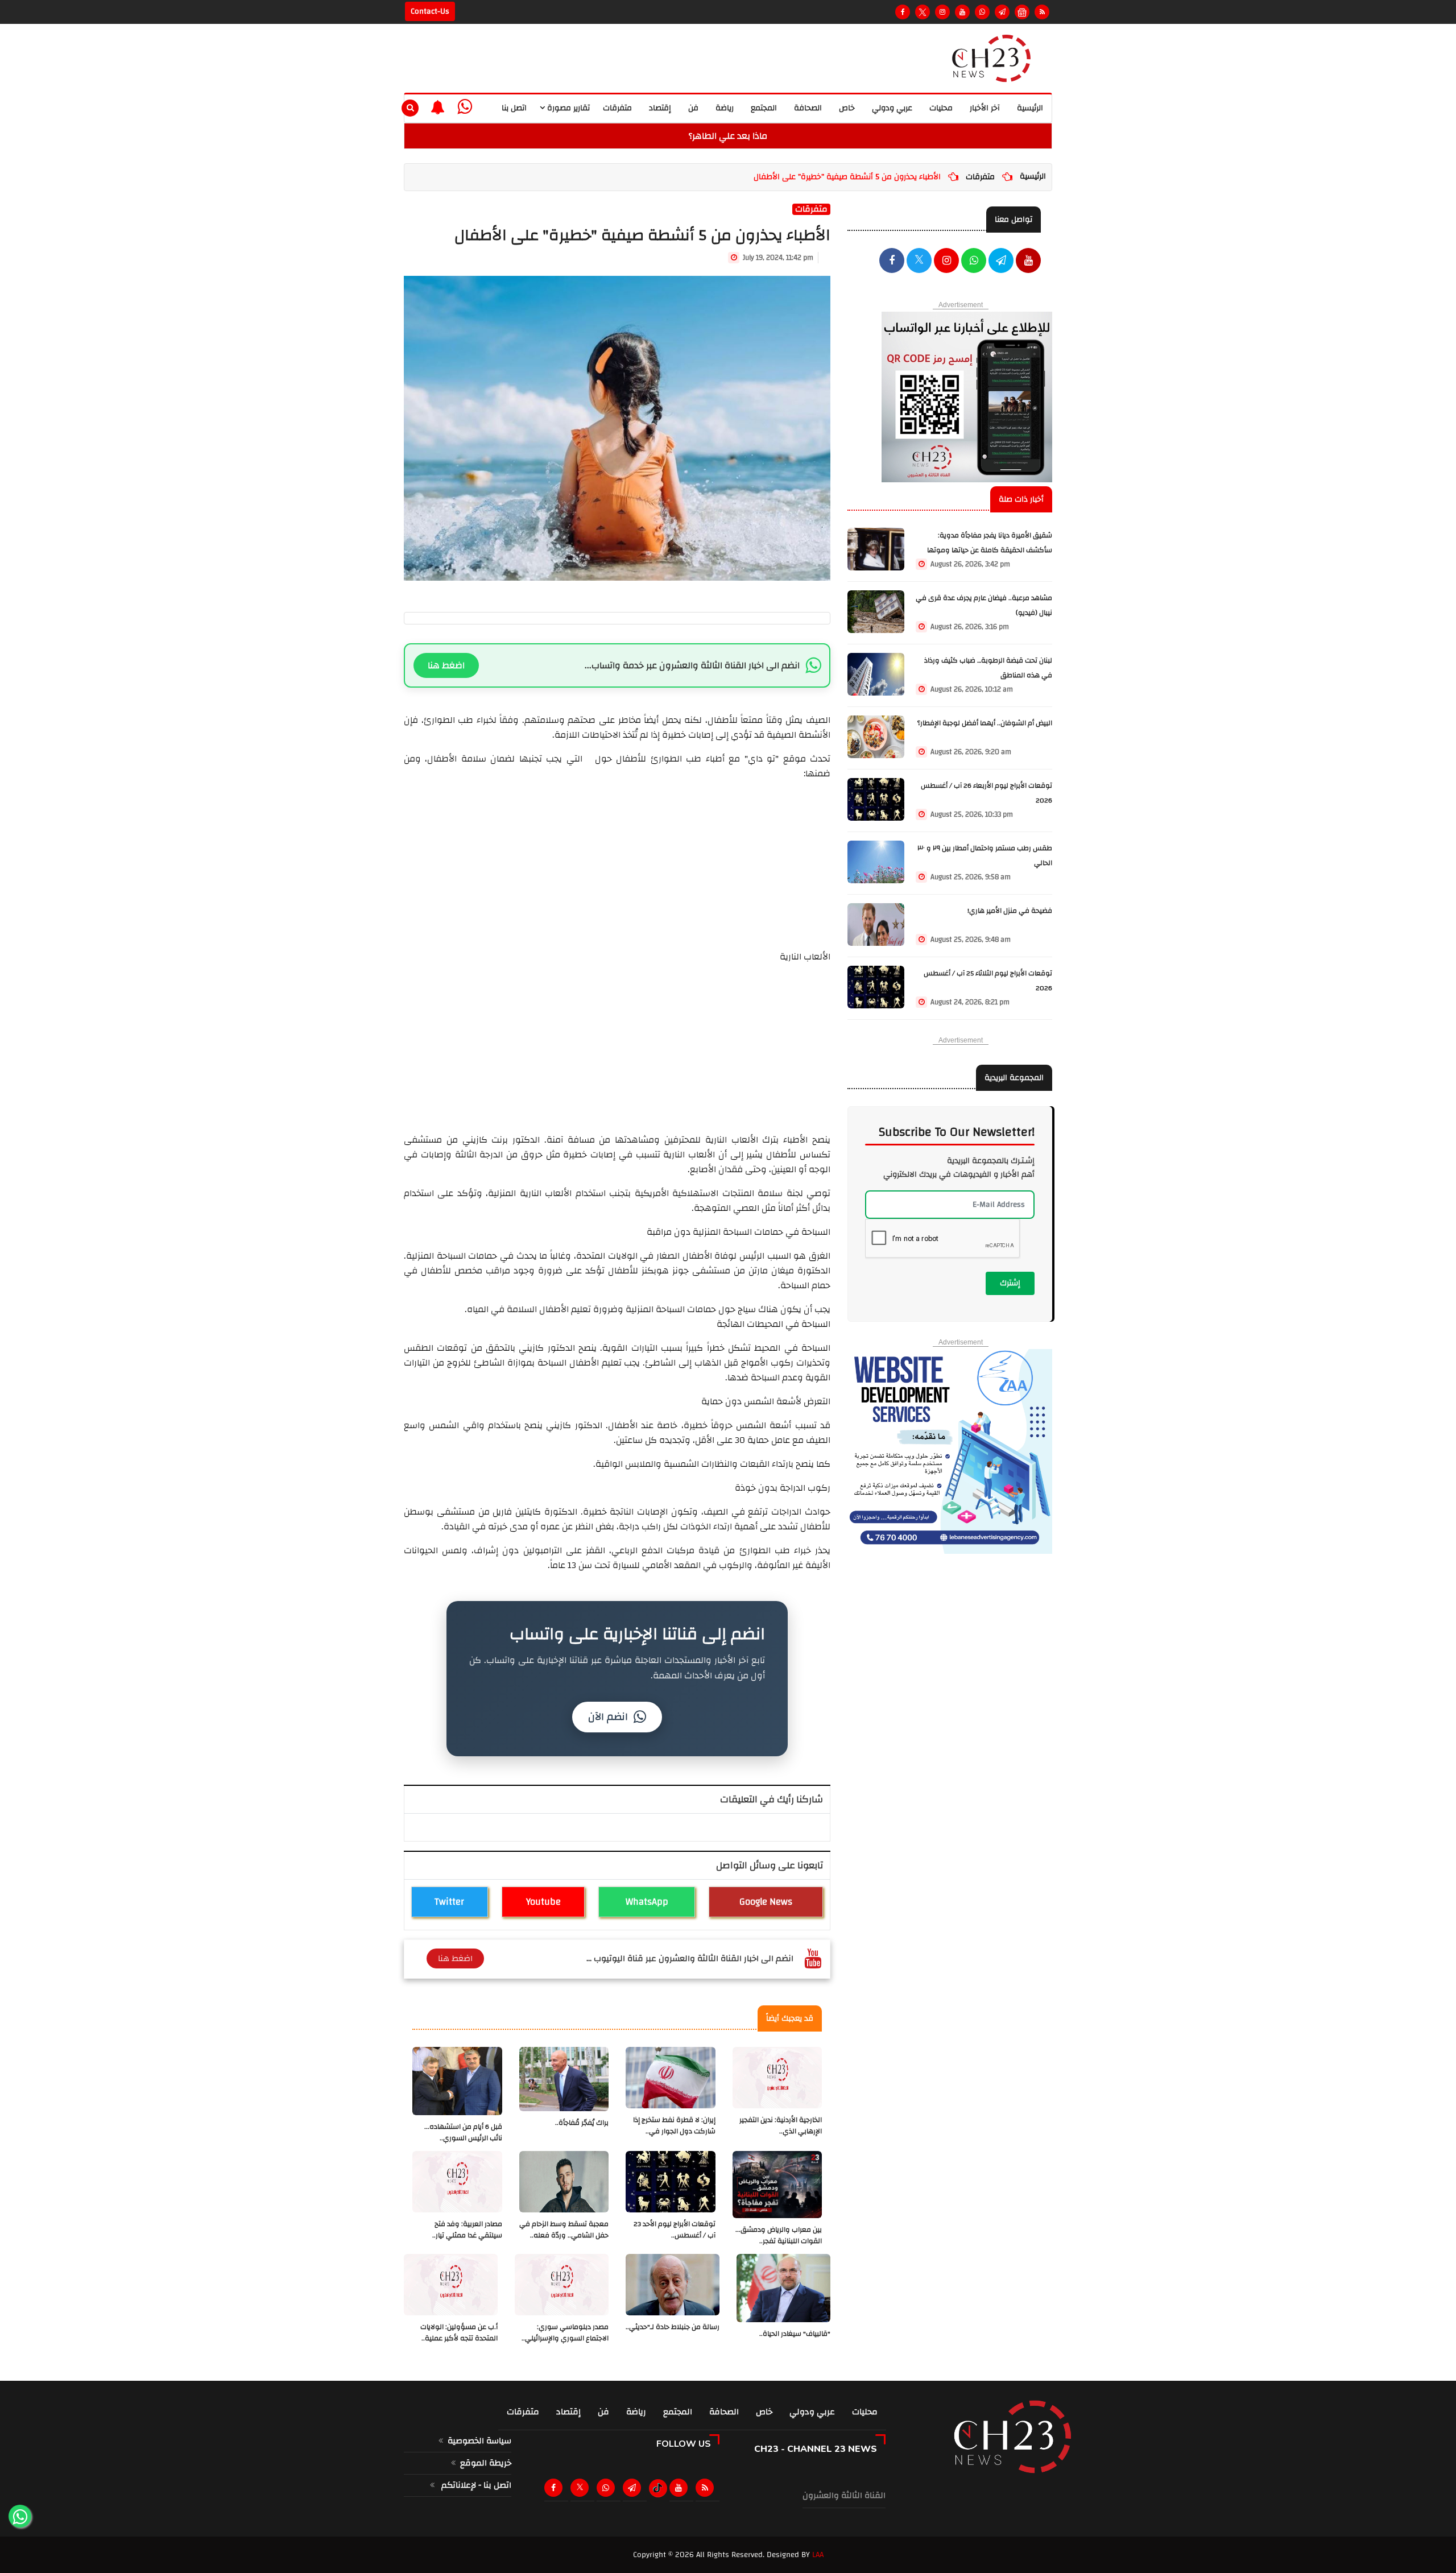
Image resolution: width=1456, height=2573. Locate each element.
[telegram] (1002, 12)
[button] (438, 107)
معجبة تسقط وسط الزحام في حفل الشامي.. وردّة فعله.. (564, 2230)
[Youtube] (962, 12)
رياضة (725, 108)
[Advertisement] (617, 861)
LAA (818, 2555)
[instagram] (942, 12)
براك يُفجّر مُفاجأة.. (582, 2123)
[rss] (707, 2488)
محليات (941, 108)
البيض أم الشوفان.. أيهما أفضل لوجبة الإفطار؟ (985, 723)
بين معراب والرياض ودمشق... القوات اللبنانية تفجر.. (779, 2235)
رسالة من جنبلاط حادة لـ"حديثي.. (673, 2327)
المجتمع (764, 108)
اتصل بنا (514, 108)
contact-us (430, 11)
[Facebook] (903, 12)
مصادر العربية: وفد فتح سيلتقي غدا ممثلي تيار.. (467, 2230)
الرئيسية (1030, 108)
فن (693, 108)
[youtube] (1028, 262)
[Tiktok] (658, 2488)
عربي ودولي (892, 108)
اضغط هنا (446, 665)
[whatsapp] (465, 107)
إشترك (1010, 1283)
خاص (847, 108)
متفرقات (617, 108)
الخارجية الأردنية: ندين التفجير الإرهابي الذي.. (781, 2126)
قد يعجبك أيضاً (790, 2018)
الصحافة (808, 108)
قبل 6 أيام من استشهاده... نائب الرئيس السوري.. (463, 2133)
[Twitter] (923, 12)
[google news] (1022, 12)
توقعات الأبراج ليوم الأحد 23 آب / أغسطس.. (675, 2230)
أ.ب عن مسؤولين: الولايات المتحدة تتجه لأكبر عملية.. (459, 2333)
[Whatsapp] (982, 12)
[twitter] (919, 262)
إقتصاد (660, 108)
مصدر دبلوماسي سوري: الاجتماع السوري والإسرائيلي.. (565, 2333)
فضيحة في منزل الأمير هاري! (1010, 911)
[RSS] (1042, 12)
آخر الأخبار (985, 108)
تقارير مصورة (567, 108)
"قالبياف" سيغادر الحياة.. (795, 2334)
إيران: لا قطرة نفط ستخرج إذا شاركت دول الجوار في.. (674, 2126)
